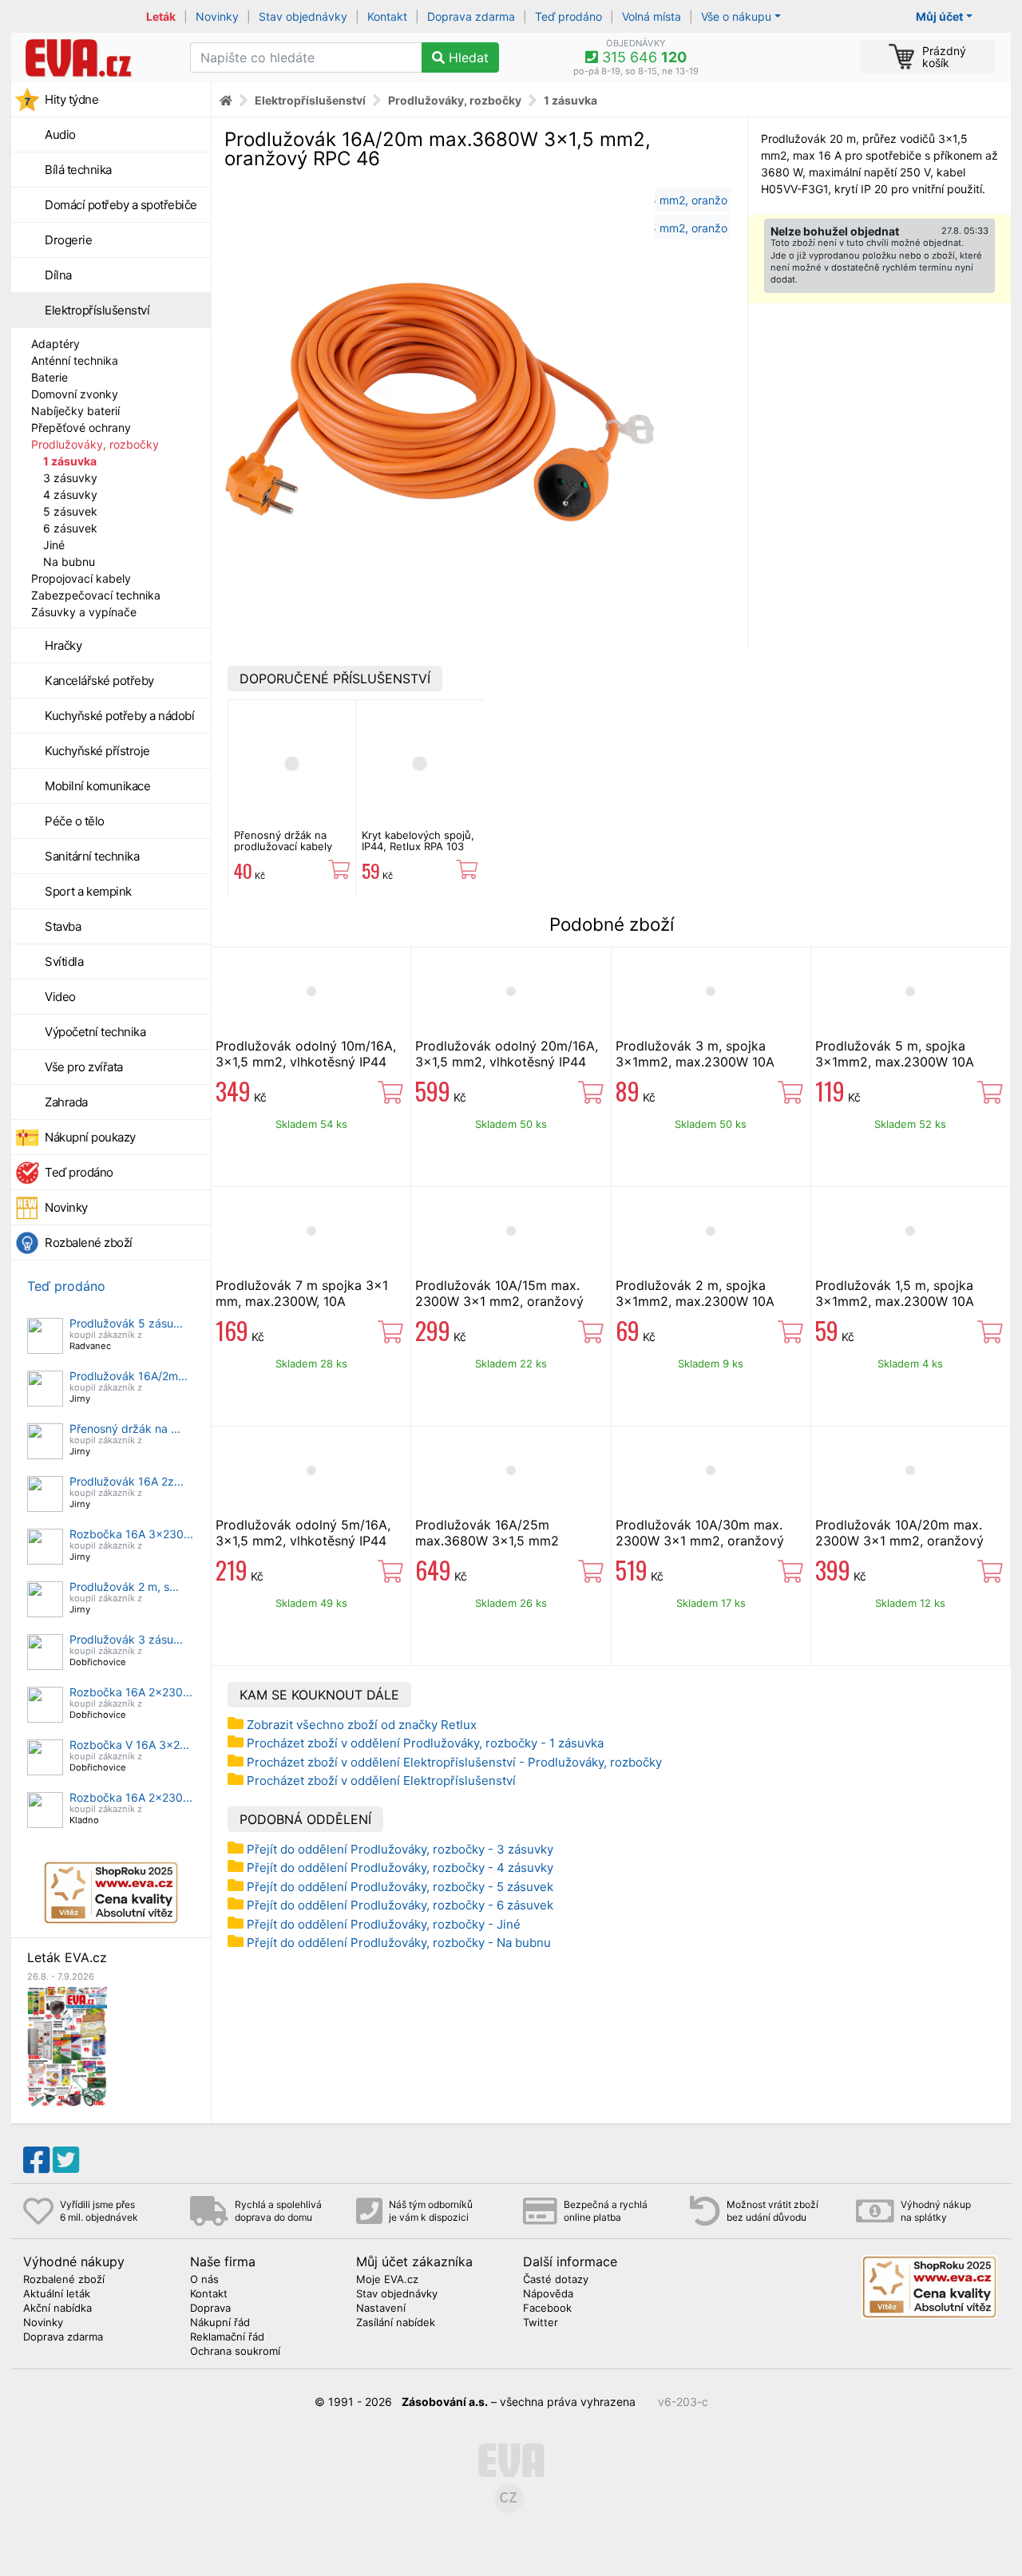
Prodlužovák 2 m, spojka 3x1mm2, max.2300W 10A (695, 1293)
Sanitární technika (92, 856)
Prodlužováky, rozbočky (95, 444)
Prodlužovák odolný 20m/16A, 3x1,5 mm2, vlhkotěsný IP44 (507, 1054)
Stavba (63, 926)
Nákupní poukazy (90, 1137)
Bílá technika (78, 170)
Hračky (63, 645)
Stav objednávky (303, 16)
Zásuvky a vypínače (84, 612)
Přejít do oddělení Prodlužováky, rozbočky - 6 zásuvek (400, 1905)
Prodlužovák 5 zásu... (126, 1323)
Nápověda (548, 2294)
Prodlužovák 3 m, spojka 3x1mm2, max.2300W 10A (695, 1054)
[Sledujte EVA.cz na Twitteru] (66, 2160)
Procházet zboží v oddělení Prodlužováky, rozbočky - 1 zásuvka (425, 1743)
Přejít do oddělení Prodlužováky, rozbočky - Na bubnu (399, 1943)
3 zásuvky (70, 478)
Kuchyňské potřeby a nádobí (119, 716)
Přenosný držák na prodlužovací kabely (283, 841)
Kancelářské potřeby (99, 681)
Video (60, 997)
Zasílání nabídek (396, 2323)
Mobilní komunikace (97, 786)
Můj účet (939, 16)
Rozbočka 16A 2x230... (131, 1692)
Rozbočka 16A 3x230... (131, 1534)
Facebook (547, 2309)
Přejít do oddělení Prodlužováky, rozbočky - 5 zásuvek (400, 1887)
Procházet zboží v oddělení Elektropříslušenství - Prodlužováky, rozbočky (454, 1762)
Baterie (50, 377)
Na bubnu (69, 562)
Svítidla (64, 962)
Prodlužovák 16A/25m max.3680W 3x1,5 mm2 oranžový (487, 1541)
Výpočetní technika (95, 1032)
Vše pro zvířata (84, 1067)
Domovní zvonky (75, 394)
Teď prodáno (568, 16)
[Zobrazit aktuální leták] (67, 2046)
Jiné (54, 545)
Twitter (541, 2323)
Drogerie (68, 240)
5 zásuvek (70, 511)
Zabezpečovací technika (96, 595)
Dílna (58, 275)
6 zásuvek (70, 528)
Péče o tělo (75, 821)
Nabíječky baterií (75, 411)
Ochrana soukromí (235, 2352)
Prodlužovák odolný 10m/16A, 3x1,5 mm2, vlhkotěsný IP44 (306, 1054)
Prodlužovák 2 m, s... (124, 1587)
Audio (60, 135)
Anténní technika (75, 360)
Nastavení (381, 2309)
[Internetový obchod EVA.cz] (95, 57)
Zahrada (66, 1102)
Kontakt (387, 16)
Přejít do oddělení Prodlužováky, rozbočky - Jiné (384, 1924)
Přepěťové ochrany (81, 427)
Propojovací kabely (81, 578)
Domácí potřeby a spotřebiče (121, 205)
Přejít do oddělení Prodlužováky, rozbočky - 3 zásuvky (400, 1849)
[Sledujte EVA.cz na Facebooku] (36, 2160)
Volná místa (652, 16)
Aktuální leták (57, 2294)
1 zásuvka (70, 461)
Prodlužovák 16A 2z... (127, 1481)
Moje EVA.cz (387, 2280)
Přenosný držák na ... (125, 1428)
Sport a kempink (88, 891)
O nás (204, 2280)
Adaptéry (55, 344)
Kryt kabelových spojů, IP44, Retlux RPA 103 (418, 841)
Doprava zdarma (471, 16)
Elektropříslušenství (97, 310)
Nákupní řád (220, 2323)
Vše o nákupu (736, 16)
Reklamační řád (227, 2337)
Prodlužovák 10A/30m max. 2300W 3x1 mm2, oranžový (700, 1533)
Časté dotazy (556, 2280)
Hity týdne (71, 99)
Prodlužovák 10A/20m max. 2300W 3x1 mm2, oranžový (899, 1533)
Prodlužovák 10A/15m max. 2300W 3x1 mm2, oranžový (499, 1293)
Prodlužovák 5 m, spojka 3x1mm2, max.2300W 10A (895, 1054)
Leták (161, 16)
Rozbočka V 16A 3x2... (129, 1745)
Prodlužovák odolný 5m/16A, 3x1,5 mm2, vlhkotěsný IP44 (303, 1533)
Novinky (217, 16)
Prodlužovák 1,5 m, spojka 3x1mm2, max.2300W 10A (895, 1293)
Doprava (210, 2309)
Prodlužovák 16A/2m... (129, 1376)
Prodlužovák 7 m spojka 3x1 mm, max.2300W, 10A (302, 1293)
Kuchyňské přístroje (97, 751)
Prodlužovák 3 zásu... (126, 1639)
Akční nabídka (57, 2309)
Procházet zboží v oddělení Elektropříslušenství (381, 1781)
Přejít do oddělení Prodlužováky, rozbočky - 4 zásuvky (400, 1868)
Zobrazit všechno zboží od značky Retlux (362, 1725)
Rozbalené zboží (89, 1242)
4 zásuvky (70, 495)
